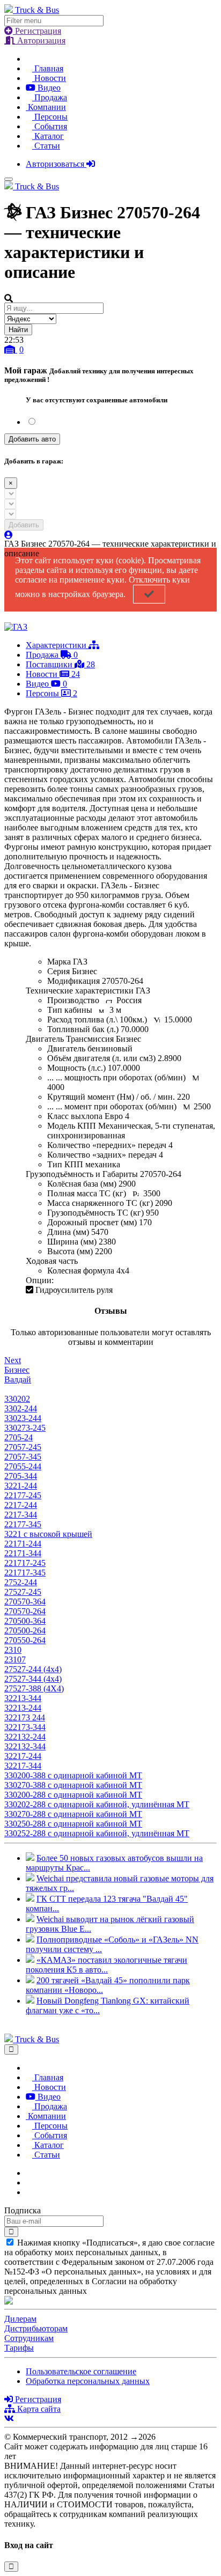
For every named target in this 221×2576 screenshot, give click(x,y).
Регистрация (37, 31)
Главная (48, 68)
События (50, 126)
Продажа (50, 97)
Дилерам (20, 2319)
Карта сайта (38, 2409)
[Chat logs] (29, 2173)
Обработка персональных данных (88, 2381)
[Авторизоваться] (9, 535)
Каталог (48, 136)
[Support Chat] (29, 2183)
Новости (49, 78)
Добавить (24, 525)
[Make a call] (29, 2192)
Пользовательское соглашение (81, 2371)
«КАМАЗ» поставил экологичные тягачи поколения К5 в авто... (106, 1965)
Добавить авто (32, 439)
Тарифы (19, 2348)
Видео (48, 88)
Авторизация (40, 41)
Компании (46, 107)
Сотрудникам (29, 2338)
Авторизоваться (56, 164)
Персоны (50, 117)
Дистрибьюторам (36, 2328)
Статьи (46, 146)
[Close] (11, 2049)
